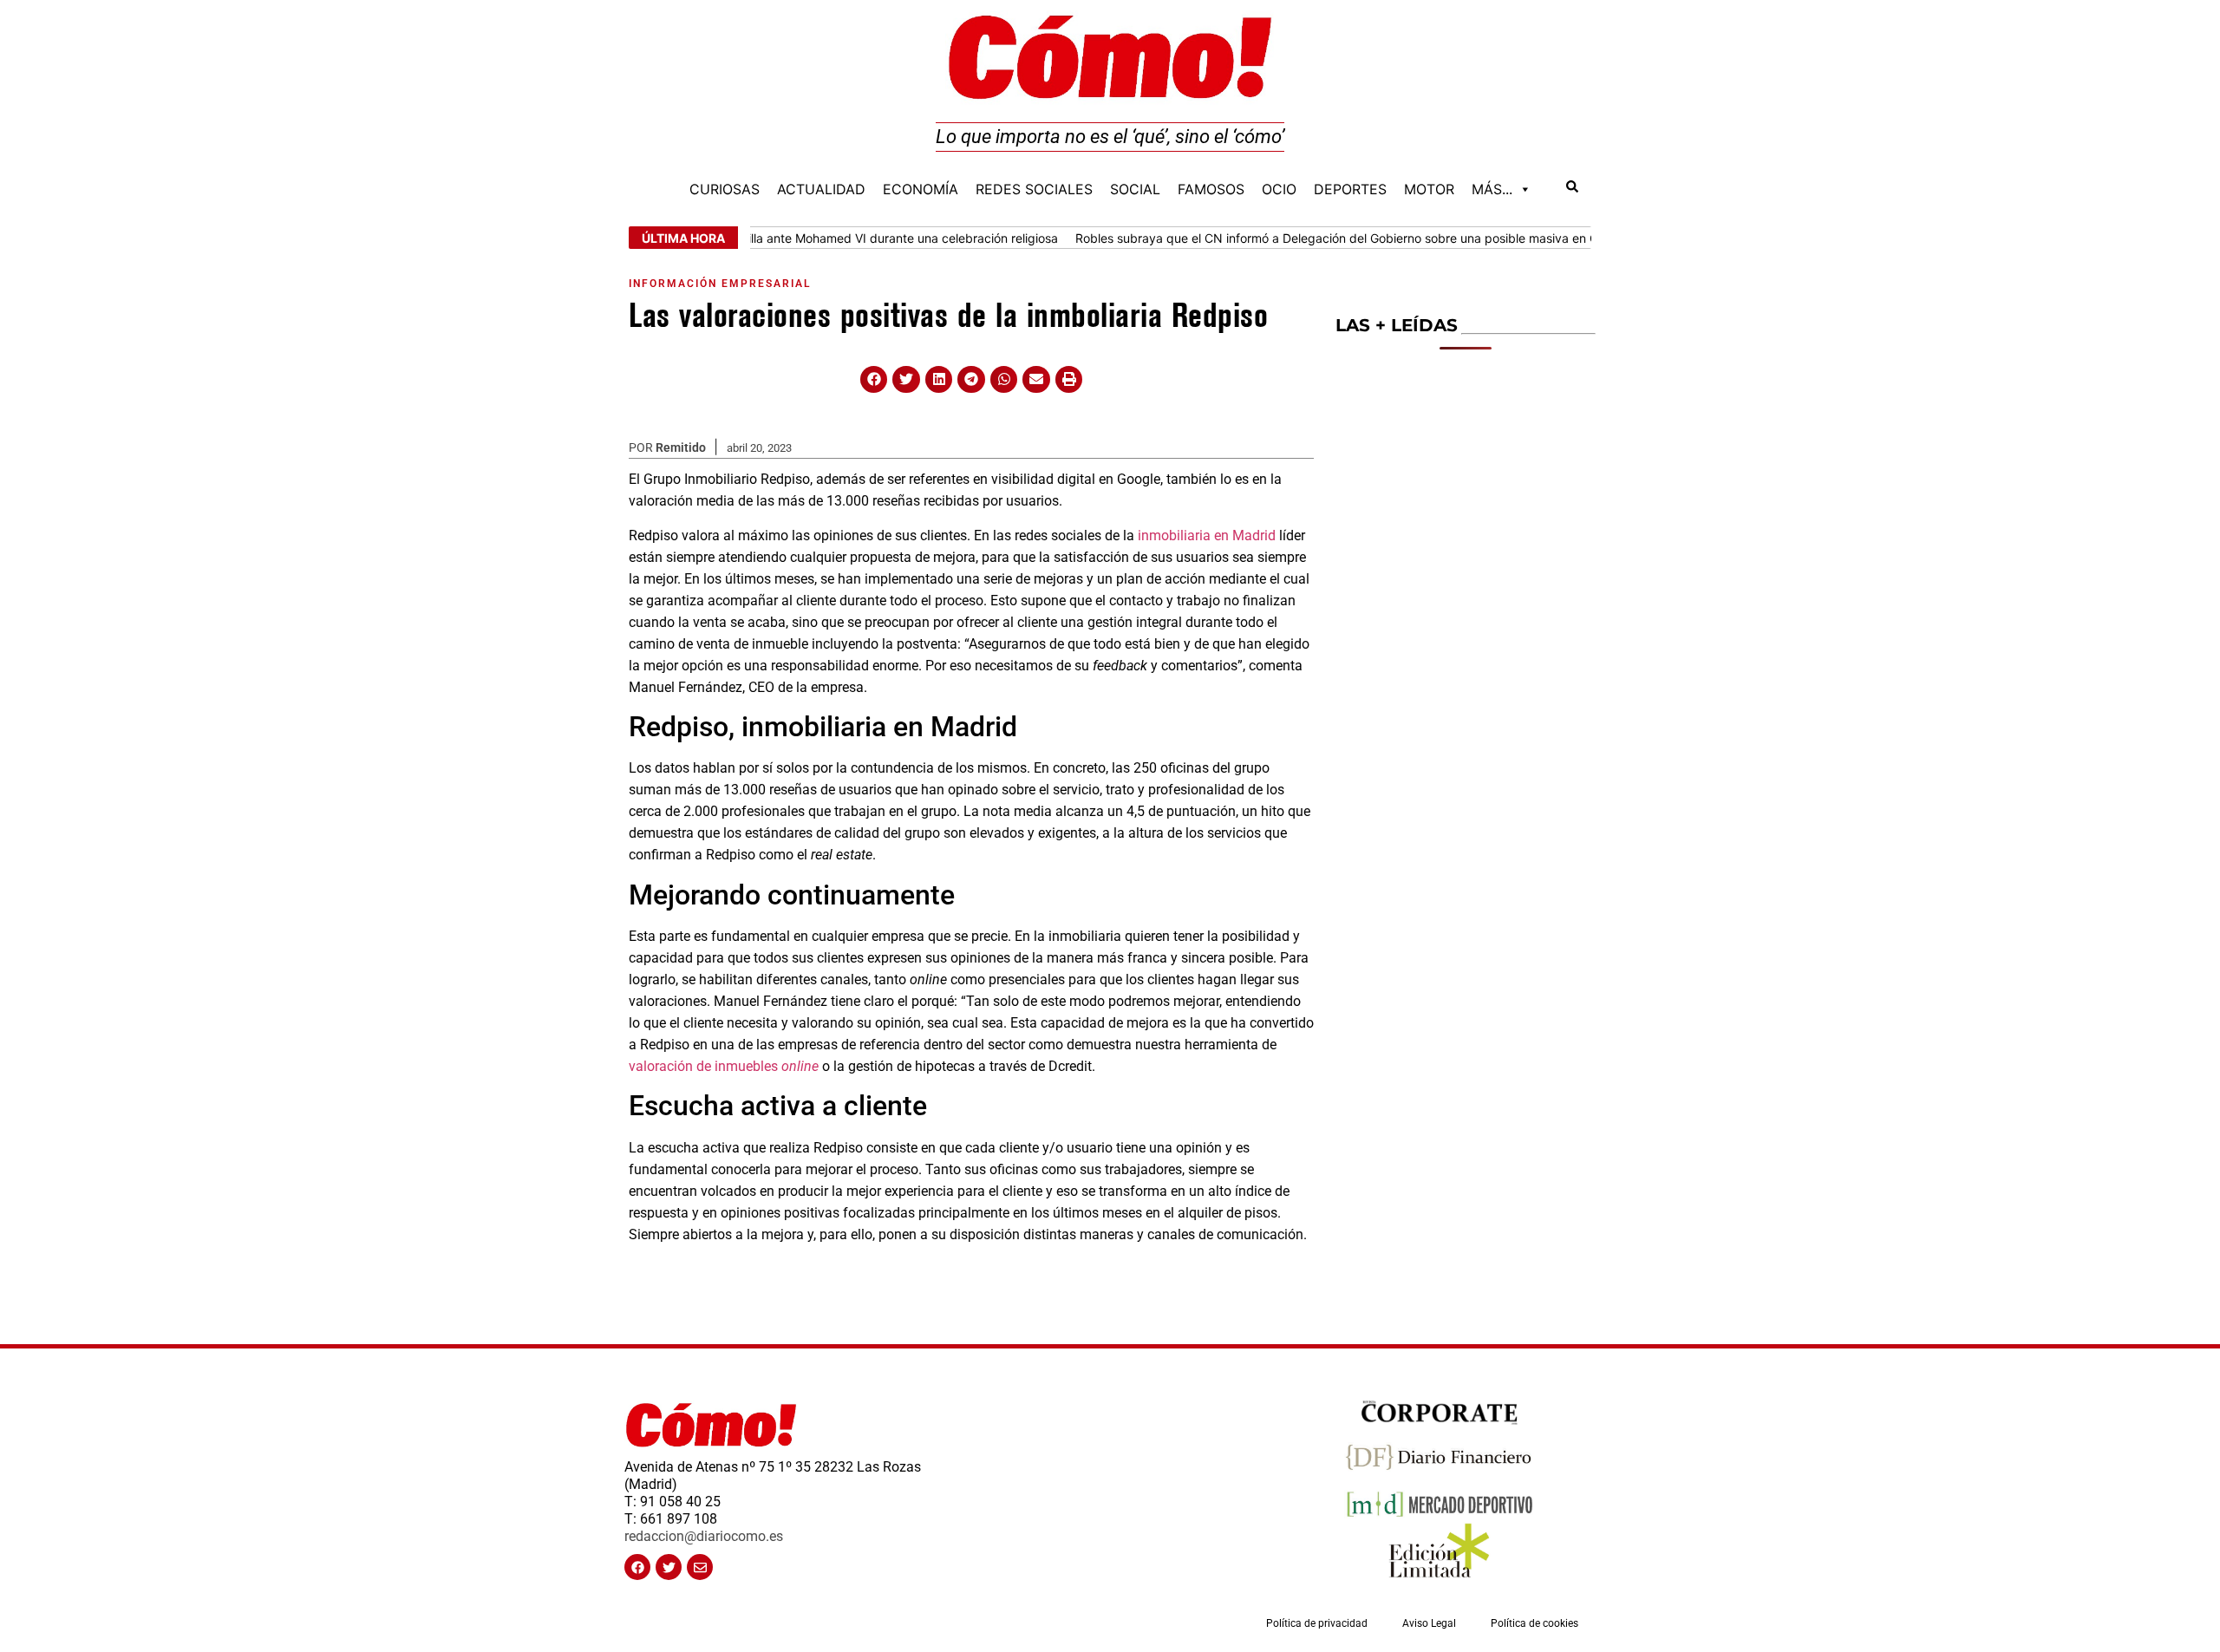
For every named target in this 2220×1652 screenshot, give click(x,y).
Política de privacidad (1317, 1623)
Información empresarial (720, 284)
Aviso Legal (1429, 1623)
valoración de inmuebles (724, 1066)
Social (1135, 189)
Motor (1429, 189)
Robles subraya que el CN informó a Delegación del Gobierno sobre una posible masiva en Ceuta (1316, 238)
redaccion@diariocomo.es (704, 1536)
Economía (921, 189)
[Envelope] (700, 1567)
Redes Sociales (1034, 189)
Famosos (1211, 189)
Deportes (1350, 189)
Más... (1492, 189)
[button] (874, 380)
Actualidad (821, 189)
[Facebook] (637, 1567)
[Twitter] (669, 1567)
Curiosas (725, 189)
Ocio (1279, 189)
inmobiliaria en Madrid (1207, 535)
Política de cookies (1534, 1623)
